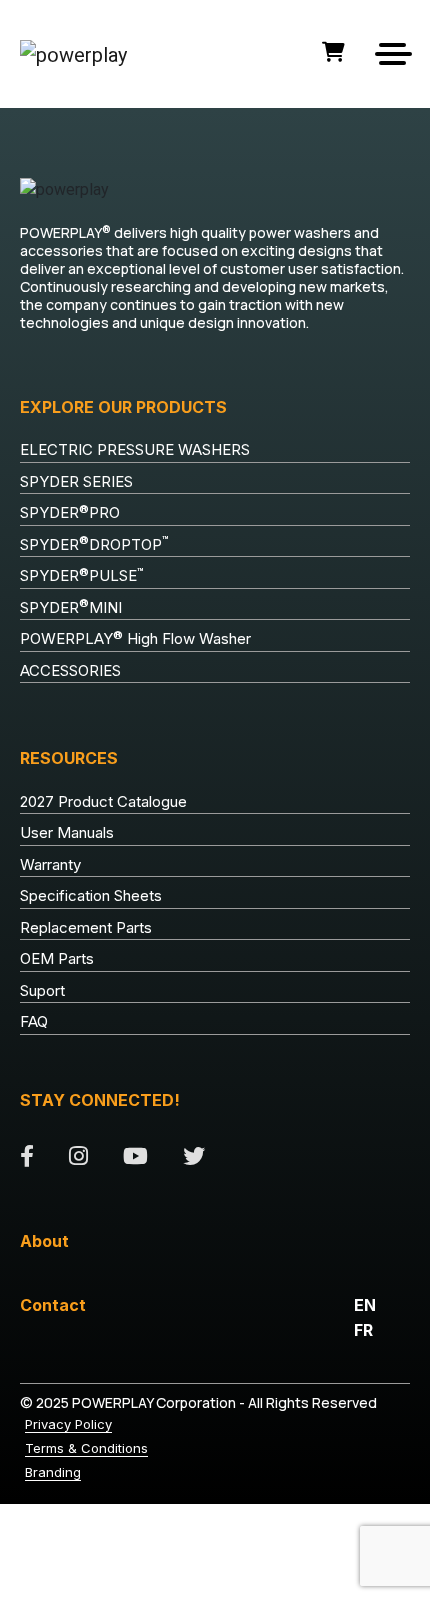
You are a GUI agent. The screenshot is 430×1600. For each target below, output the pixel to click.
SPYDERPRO (70, 513)
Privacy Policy (68, 1424)
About (44, 1241)
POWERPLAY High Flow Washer (135, 639)
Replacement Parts (86, 927)
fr (363, 1330)
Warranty (50, 864)
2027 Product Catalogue (103, 801)
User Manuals (67, 832)
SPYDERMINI (71, 607)
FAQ (34, 1021)
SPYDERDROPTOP (94, 544)
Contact (53, 1305)
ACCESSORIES (70, 670)
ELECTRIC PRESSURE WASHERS (135, 449)
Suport (42, 990)
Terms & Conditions (86, 1448)
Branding (53, 1472)
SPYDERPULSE (82, 576)
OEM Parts (57, 958)
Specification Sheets (91, 895)
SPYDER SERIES (76, 481)
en (365, 1305)
